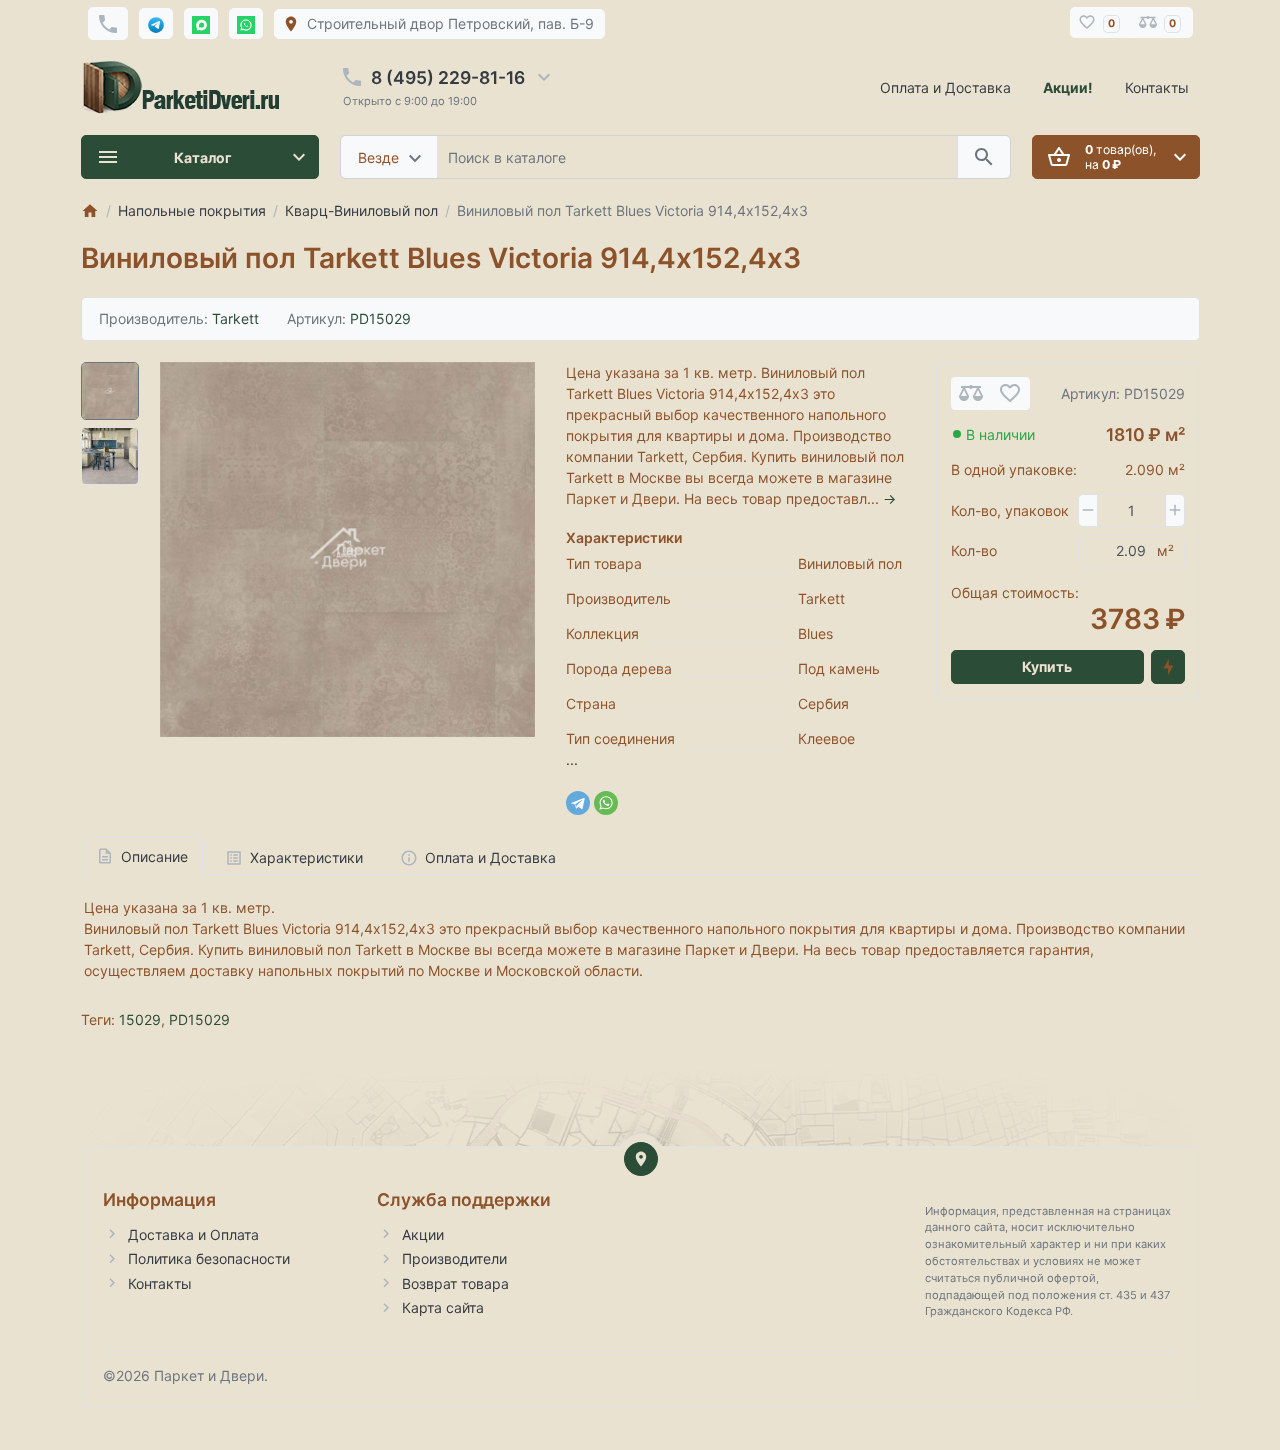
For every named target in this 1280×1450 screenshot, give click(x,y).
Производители (454, 1258)
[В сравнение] (971, 393)
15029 (140, 1019)
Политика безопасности (209, 1258)
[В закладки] (1010, 393)
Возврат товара (455, 1283)
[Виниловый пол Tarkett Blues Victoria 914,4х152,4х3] (347, 549)
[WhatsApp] (606, 803)
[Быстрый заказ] (1168, 667)
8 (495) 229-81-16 (448, 77)
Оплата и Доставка (945, 87)
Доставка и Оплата (193, 1234)
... (572, 759)
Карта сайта (443, 1307)
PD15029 (199, 1019)
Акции (423, 1234)
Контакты (1157, 87)
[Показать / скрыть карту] (641, 1159)
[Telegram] (578, 803)
